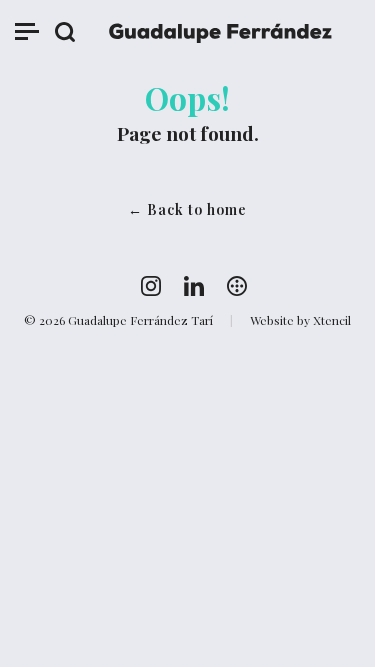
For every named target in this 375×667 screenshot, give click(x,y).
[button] (27, 35)
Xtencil (332, 320)
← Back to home (187, 209)
